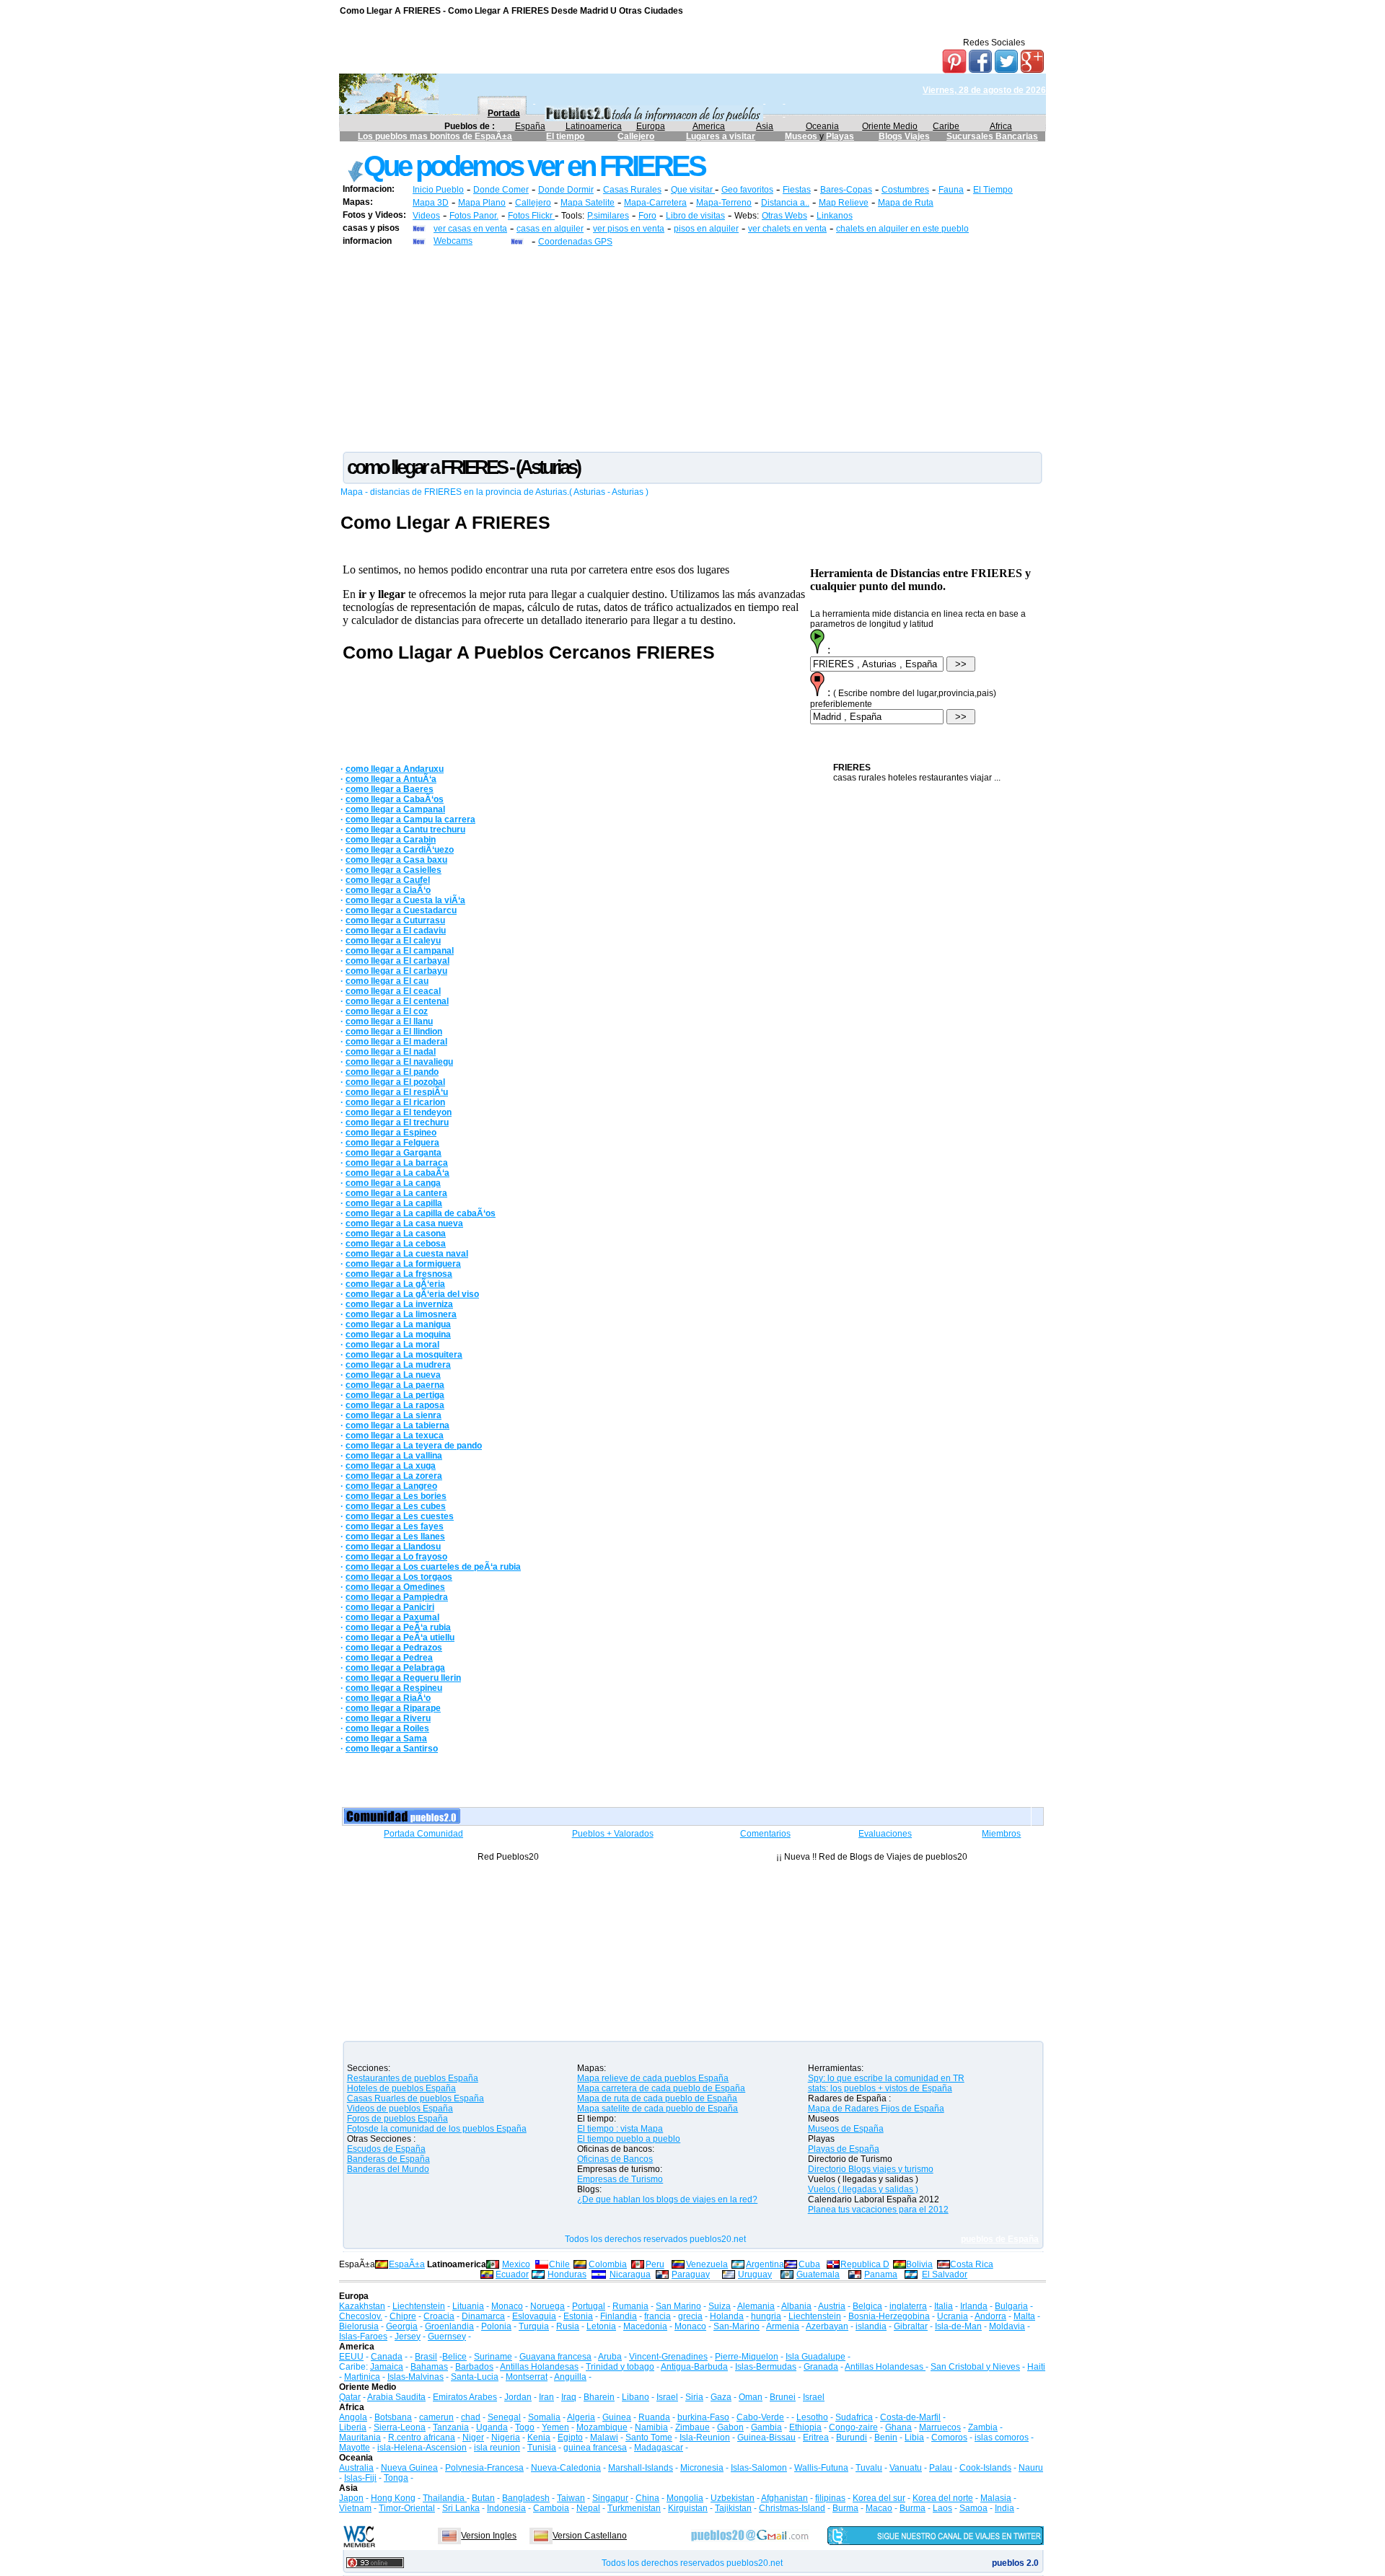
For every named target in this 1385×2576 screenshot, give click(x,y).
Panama (881, 2274)
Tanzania (451, 2427)
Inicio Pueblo (438, 190)
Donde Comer (501, 190)
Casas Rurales (632, 190)
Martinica (362, 2377)
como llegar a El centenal (397, 1001)
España (530, 126)
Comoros (949, 2437)
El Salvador (945, 2274)
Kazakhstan (362, 2306)
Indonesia (506, 2508)
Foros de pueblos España (397, 2119)
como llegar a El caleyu (393, 941)
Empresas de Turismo (620, 2179)
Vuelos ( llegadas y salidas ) (863, 2189)
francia (658, 2316)
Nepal (588, 2508)
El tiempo (565, 136)
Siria (694, 2397)
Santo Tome (649, 2437)
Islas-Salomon (759, 2468)
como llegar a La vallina (394, 1456)
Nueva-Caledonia (566, 2468)
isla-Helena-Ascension (422, 2448)
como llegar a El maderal (396, 1042)
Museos (802, 136)
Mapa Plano (482, 203)
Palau (941, 2468)
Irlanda (974, 2306)
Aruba (610, 2357)
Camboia (551, 2508)
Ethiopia (805, 2427)
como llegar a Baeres (390, 789)
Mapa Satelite (588, 203)
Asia (765, 126)
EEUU (351, 2357)
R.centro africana (422, 2437)
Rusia (568, 2326)
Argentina (765, 2264)
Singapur (610, 2498)
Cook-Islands (985, 2468)
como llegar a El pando (392, 1072)
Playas (840, 136)
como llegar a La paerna (395, 1385)
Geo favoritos (747, 190)
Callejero (636, 136)
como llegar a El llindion (394, 1032)
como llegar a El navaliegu (399, 1062)
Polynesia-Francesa (484, 2468)
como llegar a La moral (392, 1345)
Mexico (516, 2264)
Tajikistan (733, 2508)
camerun (436, 2417)
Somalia (544, 2417)
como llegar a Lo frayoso (396, 1557)
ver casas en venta (470, 229)
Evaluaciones (885, 1834)
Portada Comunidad (423, 1834)
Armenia (783, 2326)
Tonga (396, 2478)
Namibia (651, 2427)
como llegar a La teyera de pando (414, 1446)
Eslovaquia (534, 2316)
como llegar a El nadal (391, 1052)
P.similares (608, 216)
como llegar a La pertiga (395, 1395)
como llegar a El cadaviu (396, 931)
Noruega (548, 2306)
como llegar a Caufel (388, 880)
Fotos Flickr (531, 216)
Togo (525, 2427)
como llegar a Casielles (393, 870)
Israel (667, 2397)
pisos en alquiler (706, 229)
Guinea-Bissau (766, 2437)
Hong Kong (393, 2498)
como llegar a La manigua (398, 1324)
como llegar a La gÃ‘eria (395, 1284)
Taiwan (571, 2498)
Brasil (426, 2357)
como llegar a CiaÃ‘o (388, 890)
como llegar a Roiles (387, 1728)
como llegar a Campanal (395, 809)
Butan (483, 2498)
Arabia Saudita (396, 2397)
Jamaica (387, 2367)
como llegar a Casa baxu (396, 860)
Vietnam (355, 2508)
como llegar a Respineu (394, 1688)
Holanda (727, 2316)
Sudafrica (854, 2417)
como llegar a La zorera (394, 1476)
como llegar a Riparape (393, 1708)
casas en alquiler (550, 229)
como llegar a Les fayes (395, 1526)
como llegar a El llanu (389, 1021)
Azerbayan (827, 2326)
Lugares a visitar (721, 136)
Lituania (468, 2306)
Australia (356, 2468)
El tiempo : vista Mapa (620, 2129)
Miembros (1001, 1834)
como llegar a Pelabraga (395, 1668)
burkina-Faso (703, 2417)
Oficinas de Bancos (615, 2159)
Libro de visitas (695, 216)
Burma (845, 2508)
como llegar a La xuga (391, 1466)
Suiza (720, 2306)
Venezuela (707, 2264)
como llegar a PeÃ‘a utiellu (400, 1638)
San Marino (678, 2306)
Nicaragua (630, 2274)
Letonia (601, 2326)
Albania (796, 2306)
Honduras (567, 2274)
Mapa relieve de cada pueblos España (653, 2078)
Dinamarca (483, 2316)
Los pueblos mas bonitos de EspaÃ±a (435, 136)
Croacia (439, 2316)
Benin (886, 2437)
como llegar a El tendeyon (399, 1112)
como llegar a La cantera (396, 1193)
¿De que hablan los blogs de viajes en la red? (667, 2199)
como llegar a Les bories (396, 1496)
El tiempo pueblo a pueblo (629, 2139)
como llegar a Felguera (392, 1143)
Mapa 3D (431, 203)
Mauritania (360, 2437)
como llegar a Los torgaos (399, 1577)
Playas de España (844, 2149)
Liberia (353, 2427)
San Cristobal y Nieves (975, 2367)
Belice (454, 2357)
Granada (821, 2367)
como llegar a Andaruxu (395, 769)
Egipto (570, 2437)
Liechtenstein (419, 2306)
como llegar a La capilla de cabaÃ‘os (421, 1213)
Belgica (867, 2306)
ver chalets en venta (787, 229)
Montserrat (527, 2377)
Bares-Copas (846, 190)
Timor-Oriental (407, 2508)
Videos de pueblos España (400, 2109)
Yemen (555, 2427)
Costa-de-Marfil (910, 2417)
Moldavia (1007, 2326)
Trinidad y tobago (620, 2367)
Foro (647, 216)
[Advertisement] (692, 348)
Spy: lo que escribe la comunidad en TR (886, 2078)
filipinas (830, 2498)
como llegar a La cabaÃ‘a (397, 1173)
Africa (1001, 126)
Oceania (822, 126)
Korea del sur (879, 2498)
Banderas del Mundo (388, 2169)
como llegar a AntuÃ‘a (391, 779)
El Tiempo (993, 190)
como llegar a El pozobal (395, 1082)
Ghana (898, 2427)
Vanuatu (906, 2468)
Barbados (474, 2367)
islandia (871, 2326)
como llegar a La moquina (398, 1335)
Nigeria (506, 2437)
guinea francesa (595, 2448)
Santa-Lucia (475, 2377)
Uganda (492, 2427)
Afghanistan (784, 2498)
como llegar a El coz (387, 1011)
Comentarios (765, 1834)
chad (471, 2417)
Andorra (990, 2316)
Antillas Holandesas (539, 2367)
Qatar (350, 2397)
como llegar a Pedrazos (394, 1648)
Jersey (408, 2337)
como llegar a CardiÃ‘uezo (400, 850)
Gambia (766, 2427)
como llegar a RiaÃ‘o (388, 1698)
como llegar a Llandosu (393, 1547)
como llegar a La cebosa (396, 1244)
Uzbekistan (733, 2498)
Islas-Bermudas (766, 2367)
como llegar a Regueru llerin (403, 1678)
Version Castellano (590, 2536)
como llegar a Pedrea (389, 1658)
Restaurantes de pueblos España (413, 2078)
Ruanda (654, 2417)
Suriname (493, 2357)
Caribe (946, 126)
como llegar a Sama (386, 1738)
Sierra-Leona (400, 2427)
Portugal (589, 2306)
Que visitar (693, 190)
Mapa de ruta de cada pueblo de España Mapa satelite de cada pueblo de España (658, 2104)
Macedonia (645, 2326)
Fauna (951, 190)
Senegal (504, 2417)
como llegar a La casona (396, 1234)
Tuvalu (869, 2468)
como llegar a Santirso (392, 1749)
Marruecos (940, 2427)
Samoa (973, 2508)
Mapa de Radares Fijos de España (876, 2109)
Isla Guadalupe (815, 2357)
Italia (944, 2306)
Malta (1024, 2316)
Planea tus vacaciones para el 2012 (878, 2210)
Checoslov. (361, 2316)
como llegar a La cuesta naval (407, 1254)
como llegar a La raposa (395, 1405)
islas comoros (1002, 2437)
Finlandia (619, 2316)
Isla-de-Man (958, 2326)
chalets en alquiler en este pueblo (902, 229)
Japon (351, 2498)
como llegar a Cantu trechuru (405, 830)
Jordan (518, 2397)
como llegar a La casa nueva (404, 1223)
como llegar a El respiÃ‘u (397, 1092)
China (647, 2498)
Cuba (809, 2264)
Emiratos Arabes (465, 2397)
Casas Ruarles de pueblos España (415, 2098)
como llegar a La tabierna (397, 1425)
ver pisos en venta (629, 229)
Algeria (581, 2417)
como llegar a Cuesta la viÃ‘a (405, 900)
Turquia (534, 2326)
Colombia (608, 2264)
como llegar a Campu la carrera (410, 819)
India (1004, 2508)
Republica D (865, 2264)
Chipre (403, 2316)
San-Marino (737, 2326)
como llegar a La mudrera (398, 1365)
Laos (942, 2508)
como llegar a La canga (393, 1183)
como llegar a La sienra (393, 1415)
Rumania (630, 2306)
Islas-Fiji (360, 2478)
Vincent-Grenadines (668, 2357)
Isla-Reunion (705, 2437)
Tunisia (542, 2448)
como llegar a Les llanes (395, 1537)
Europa (651, 126)
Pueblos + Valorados (613, 1834)
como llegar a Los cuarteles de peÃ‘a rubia (433, 1567)
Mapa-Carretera (655, 203)
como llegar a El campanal (400, 951)
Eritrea (816, 2437)
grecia (690, 2316)
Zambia (983, 2427)
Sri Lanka (461, 2508)
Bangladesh (526, 2498)
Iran (546, 2397)
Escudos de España (386, 2149)
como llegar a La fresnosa (399, 1274)
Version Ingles (489, 2536)
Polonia (496, 2326)
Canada (387, 2357)
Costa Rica (972, 2264)
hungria (766, 2316)
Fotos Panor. (474, 216)
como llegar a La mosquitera (404, 1355)
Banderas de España (388, 2159)
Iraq (569, 2397)
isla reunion (497, 2448)
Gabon (730, 2427)
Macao (879, 2508)
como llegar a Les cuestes (400, 1516)
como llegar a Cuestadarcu (401, 910)
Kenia (539, 2437)
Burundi (852, 2437)
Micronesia (702, 2468)
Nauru (1031, 2468)
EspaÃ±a (407, 2264)
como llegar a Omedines (395, 1587)
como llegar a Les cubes (396, 1506)
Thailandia (445, 2498)
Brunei (783, 2397)
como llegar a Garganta (393, 1153)
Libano (636, 2397)
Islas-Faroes (363, 2337)
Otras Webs (784, 216)
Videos (426, 216)
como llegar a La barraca (397, 1163)
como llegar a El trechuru (397, 1122)
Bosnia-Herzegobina (889, 2316)
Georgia (402, 2326)
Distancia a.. (785, 203)
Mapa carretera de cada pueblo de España (661, 2088)
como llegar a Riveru (388, 1718)
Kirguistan (688, 2508)
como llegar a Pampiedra (397, 1597)
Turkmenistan (634, 2508)
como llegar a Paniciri (390, 1607)
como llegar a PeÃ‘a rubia (398, 1627)
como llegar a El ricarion (395, 1102)
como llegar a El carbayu (396, 971)
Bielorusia (359, 2326)
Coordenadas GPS (575, 242)
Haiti (1036, 2367)
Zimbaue (692, 2427)
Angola (353, 2417)
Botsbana (393, 2417)
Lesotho (812, 2417)
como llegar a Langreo (391, 1486)
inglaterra (908, 2306)
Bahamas (429, 2367)
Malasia (996, 2498)
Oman (751, 2397)
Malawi (604, 2437)
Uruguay (755, 2274)
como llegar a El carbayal (397, 961)
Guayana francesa (555, 2357)
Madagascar (659, 2448)
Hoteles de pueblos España (401, 2088)
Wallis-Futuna (821, 2468)
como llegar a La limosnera (401, 1314)
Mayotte (355, 2448)
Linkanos (835, 216)
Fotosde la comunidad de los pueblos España (437, 2129)
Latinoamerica (594, 126)
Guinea (617, 2417)
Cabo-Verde (760, 2417)
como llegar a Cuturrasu (395, 920)
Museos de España (846, 2129)
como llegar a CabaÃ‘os (395, 799)
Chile (559, 2264)
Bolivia (919, 2264)
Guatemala (818, 2274)
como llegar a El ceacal (393, 991)
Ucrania (953, 2316)
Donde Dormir (566, 190)
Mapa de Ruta (906, 203)
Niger (473, 2437)
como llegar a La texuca (395, 1436)
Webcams (453, 241)
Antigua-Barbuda (694, 2367)
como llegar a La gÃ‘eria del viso (412, 1294)
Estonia (578, 2316)
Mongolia (685, 2498)
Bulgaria (1011, 2306)
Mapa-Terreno (724, 203)
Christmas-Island (792, 2508)
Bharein (599, 2397)
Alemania (756, 2306)
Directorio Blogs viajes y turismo (871, 2169)
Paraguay (691, 2274)
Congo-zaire (853, 2427)
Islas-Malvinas (415, 2377)
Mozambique (602, 2427)
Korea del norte (943, 2498)
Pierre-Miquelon (747, 2357)
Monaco (507, 2306)
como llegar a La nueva (393, 1375)
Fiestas (797, 190)
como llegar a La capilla (394, 1203)
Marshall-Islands (641, 2468)
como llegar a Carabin (391, 840)
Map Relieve (844, 203)
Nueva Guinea (409, 2468)
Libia (914, 2437)
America (709, 126)
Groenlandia (449, 2326)
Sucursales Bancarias (992, 136)
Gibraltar (911, 2326)
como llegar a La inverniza (399, 1304)
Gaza (721, 2397)
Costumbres (905, 190)
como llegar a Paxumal (392, 1617)
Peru (655, 2264)
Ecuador (512, 2274)
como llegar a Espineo (391, 1133)
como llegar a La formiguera (403, 1264)
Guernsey (447, 2337)
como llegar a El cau (387, 981)
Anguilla (570, 2377)
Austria (832, 2306)
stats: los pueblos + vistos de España (880, 2088)
